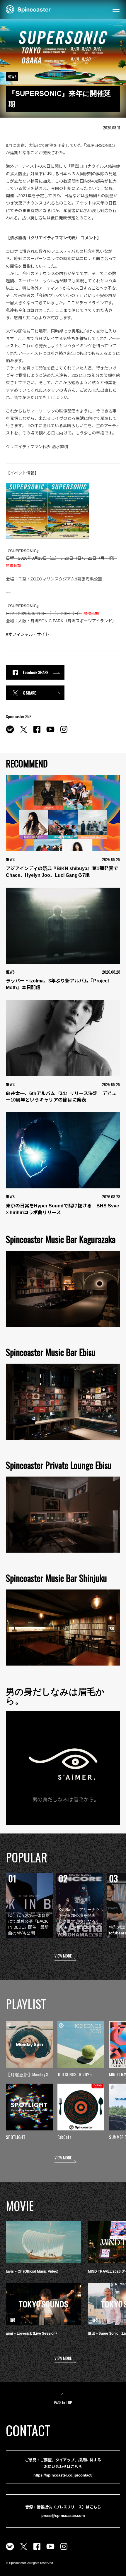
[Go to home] (28, 9)
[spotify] (10, 733)
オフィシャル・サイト (29, 634)
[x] (23, 733)
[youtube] (50, 733)
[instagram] (64, 733)
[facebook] (37, 733)
